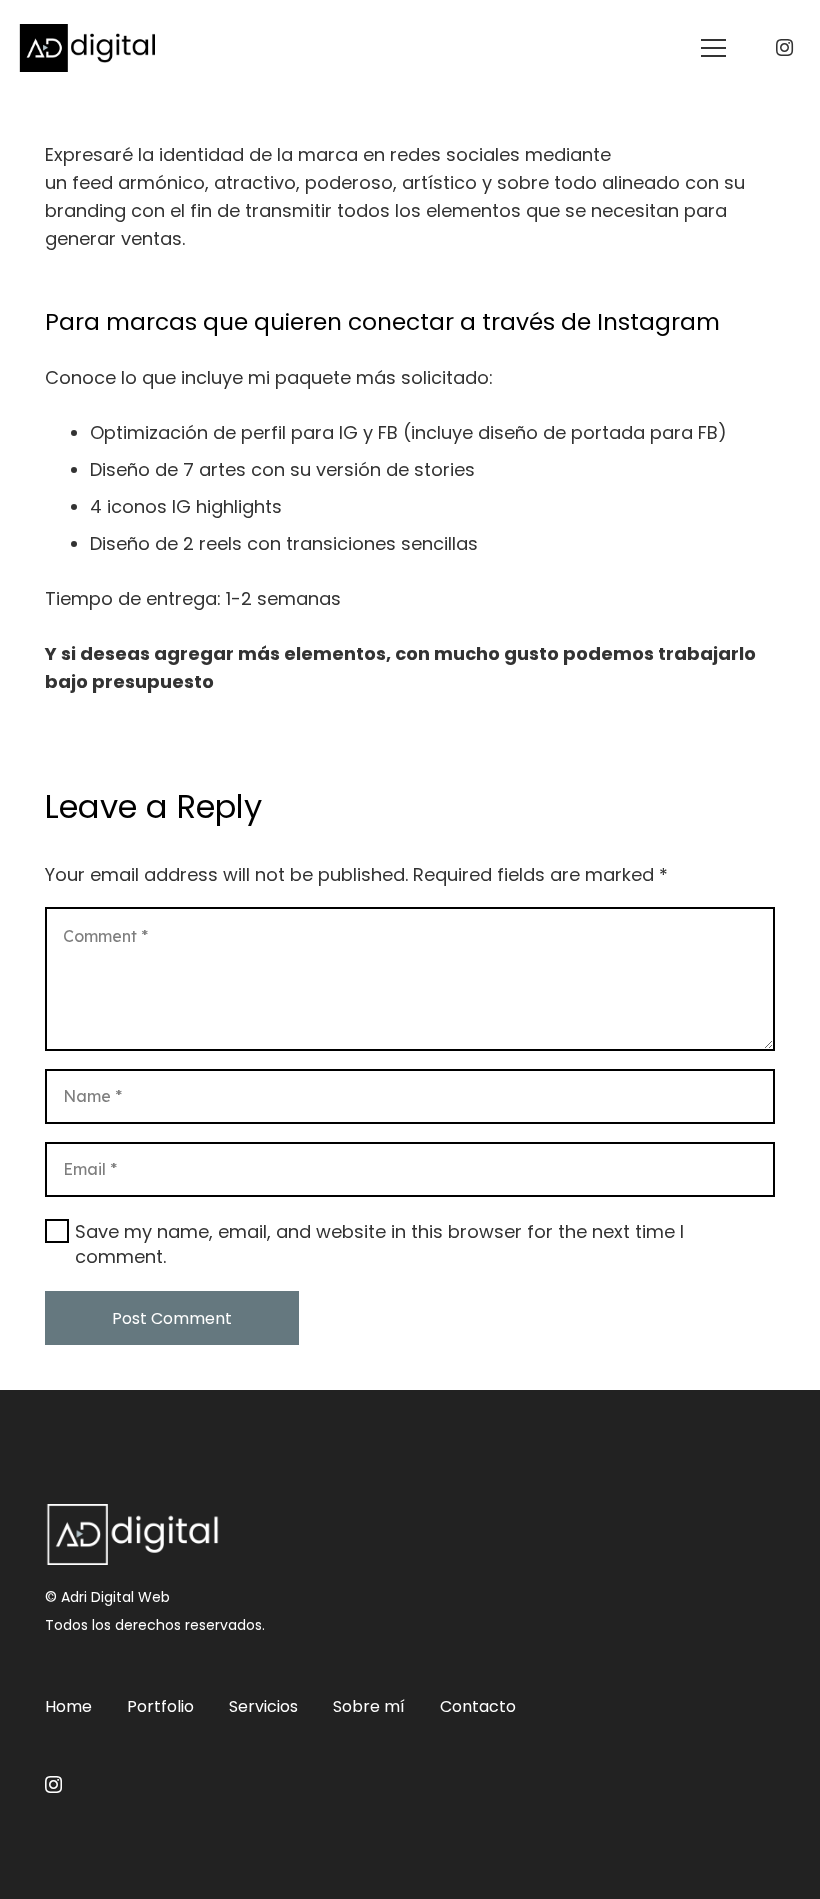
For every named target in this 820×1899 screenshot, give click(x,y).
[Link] (87, 48)
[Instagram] (784, 48)
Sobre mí (369, 1706)
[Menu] (714, 48)
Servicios (263, 1706)
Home (68, 1706)
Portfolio (160, 1706)
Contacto (478, 1706)
